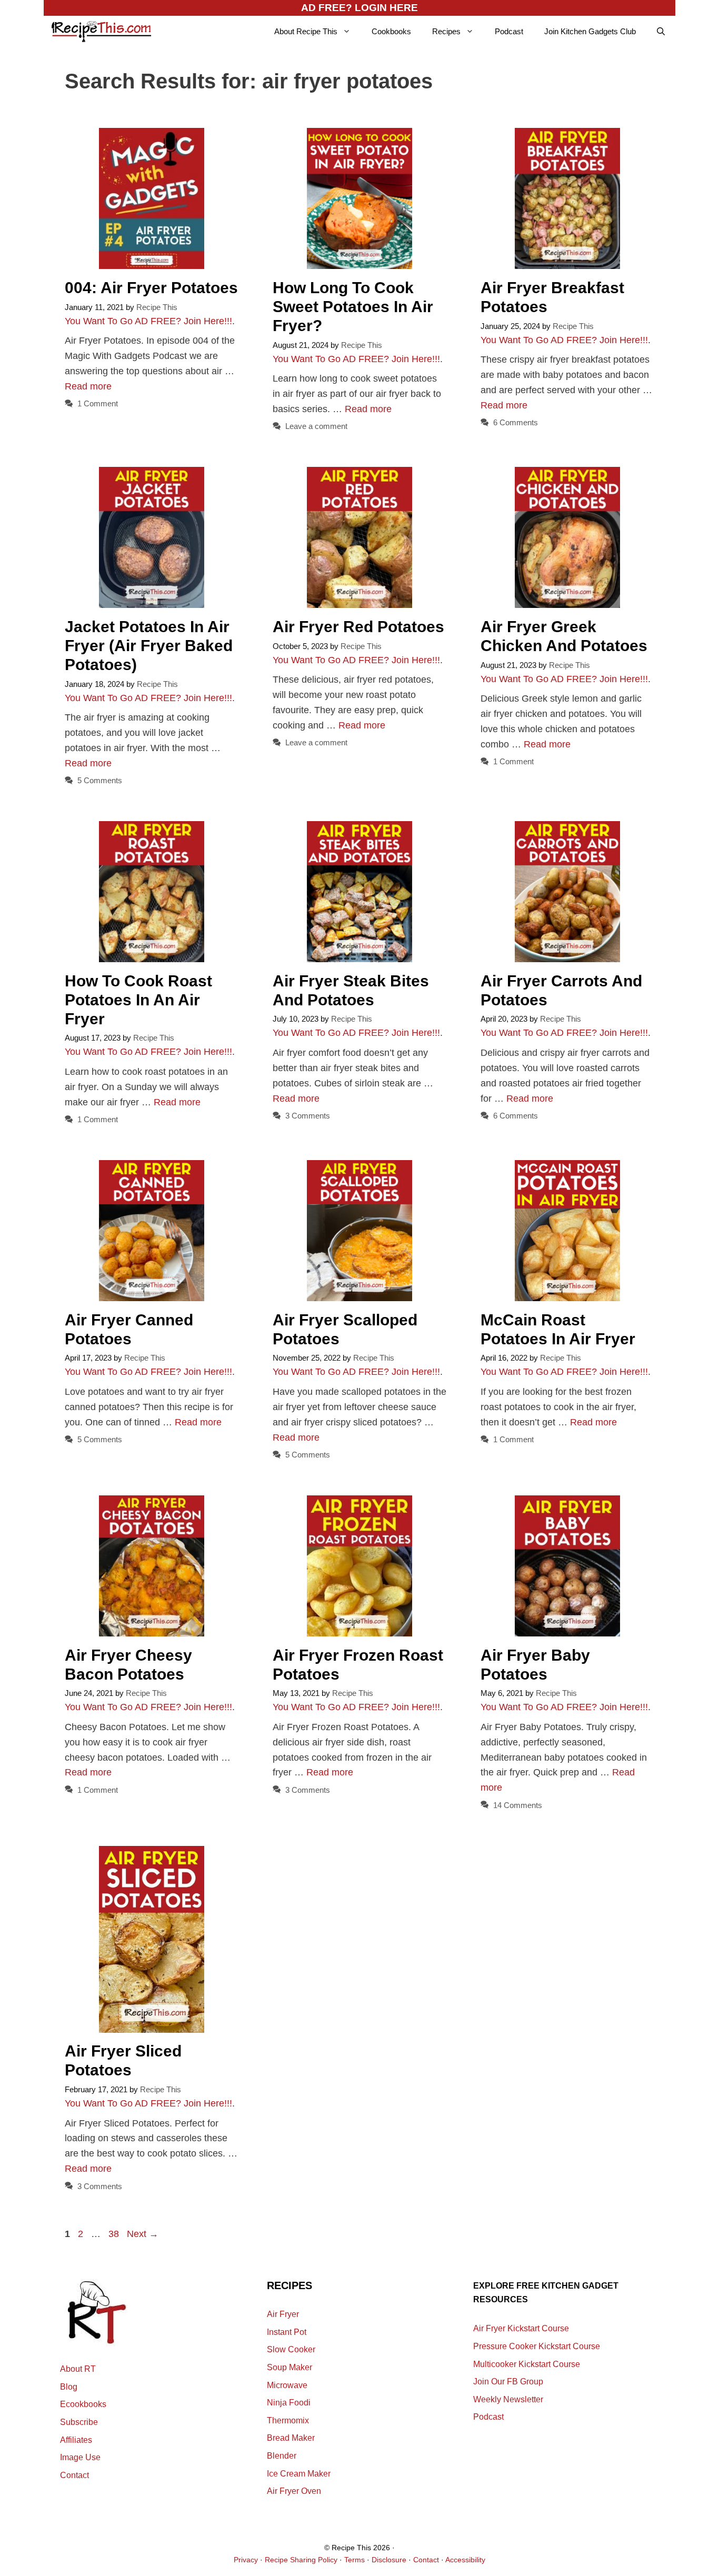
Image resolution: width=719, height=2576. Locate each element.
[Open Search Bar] (661, 32)
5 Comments (100, 780)
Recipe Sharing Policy (301, 2560)
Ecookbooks (83, 2404)
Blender (282, 2456)
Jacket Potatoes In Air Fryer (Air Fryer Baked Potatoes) (149, 646)
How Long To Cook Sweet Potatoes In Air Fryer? (353, 307)
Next (143, 2234)
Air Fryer (283, 2314)
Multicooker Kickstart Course (527, 2364)
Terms (354, 2560)
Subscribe (79, 2422)
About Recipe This (306, 31)
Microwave (287, 2385)
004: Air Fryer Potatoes (151, 288)
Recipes (446, 31)
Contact (74, 2475)
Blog (69, 2387)
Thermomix (288, 2420)
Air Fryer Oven (294, 2491)
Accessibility (465, 2560)
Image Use (80, 2457)
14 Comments (518, 1805)
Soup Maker (289, 2367)
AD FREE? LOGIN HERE (359, 8)
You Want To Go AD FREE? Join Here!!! (148, 321)
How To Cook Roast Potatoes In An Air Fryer (138, 1000)
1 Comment (98, 403)
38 (115, 2234)
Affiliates (76, 2440)
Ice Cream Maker (299, 2474)
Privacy (246, 2560)
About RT (78, 2369)
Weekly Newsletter (508, 2399)
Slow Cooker (291, 2349)
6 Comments (516, 422)
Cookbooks (391, 31)
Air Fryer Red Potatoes (358, 627)
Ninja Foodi (289, 2403)
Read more (88, 386)
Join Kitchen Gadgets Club (590, 31)
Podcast (509, 31)
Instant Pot (287, 2332)
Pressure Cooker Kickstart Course (537, 2346)
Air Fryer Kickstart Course (521, 2328)
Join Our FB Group (508, 2382)
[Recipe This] (101, 32)
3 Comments (308, 1116)
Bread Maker (291, 2438)
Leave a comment (316, 426)
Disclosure (389, 2560)
